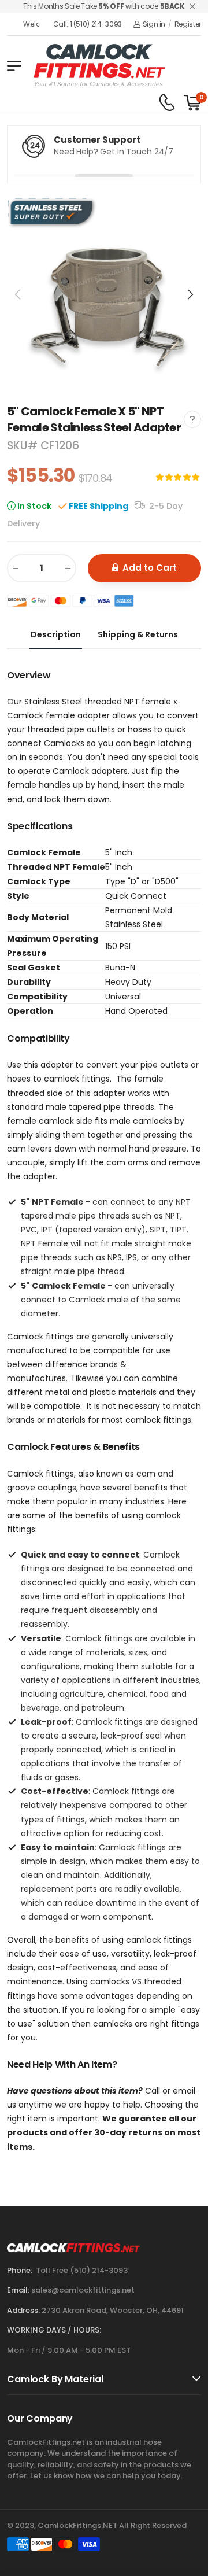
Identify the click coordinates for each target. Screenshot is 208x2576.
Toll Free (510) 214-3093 (82, 2270)
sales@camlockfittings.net (83, 2290)
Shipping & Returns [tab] (138, 634)
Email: (18, 2290)
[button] (190, 294)
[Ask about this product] (192, 419)
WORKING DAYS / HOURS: (54, 2330)
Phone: (20, 2270)
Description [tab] (56, 634)
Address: (23, 2310)
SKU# (24, 446)
